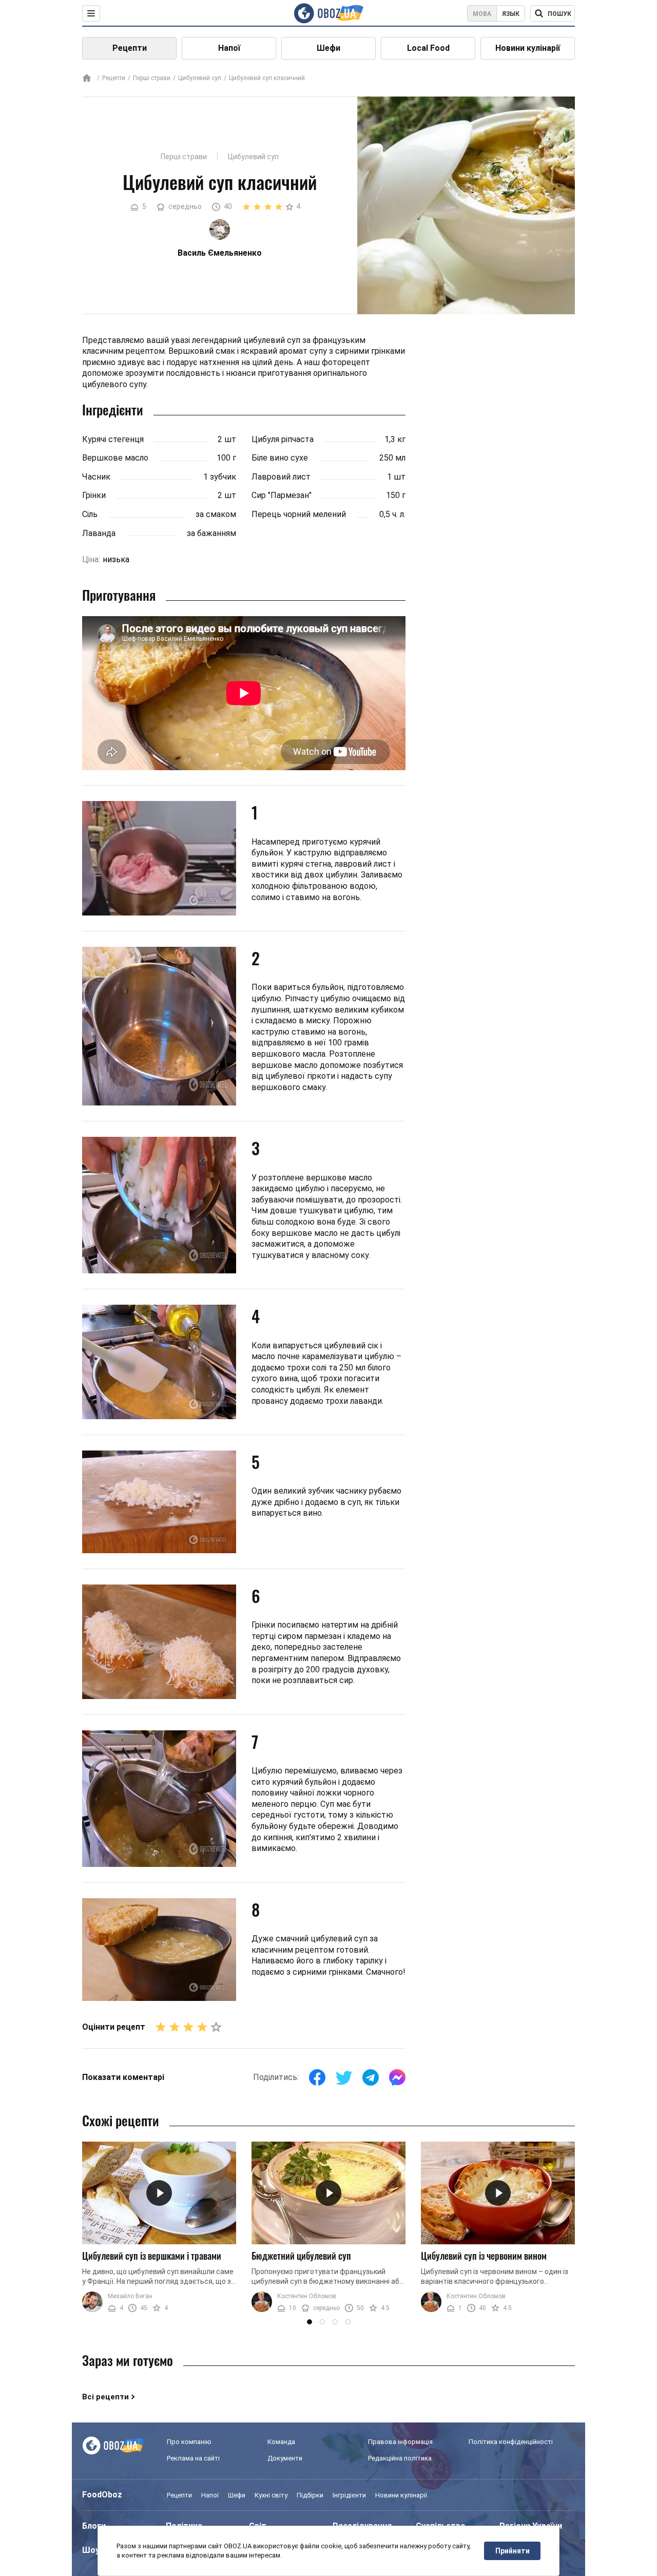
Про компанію (189, 2442)
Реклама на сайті (193, 2458)
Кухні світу (271, 2495)
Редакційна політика (400, 2458)
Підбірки (310, 2495)
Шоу (91, 2550)
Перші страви (152, 78)
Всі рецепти (105, 2397)
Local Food (428, 48)
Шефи (328, 48)
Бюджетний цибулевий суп (301, 2256)
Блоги (94, 2526)
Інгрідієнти (349, 2495)
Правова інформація (400, 2442)
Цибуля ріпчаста (283, 439)
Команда (281, 2442)
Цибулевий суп (200, 78)
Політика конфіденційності (511, 2442)
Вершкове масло (115, 458)
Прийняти (513, 2551)
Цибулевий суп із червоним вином (484, 2256)
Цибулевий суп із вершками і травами (152, 2256)
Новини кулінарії (528, 48)
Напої (229, 48)
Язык (511, 14)
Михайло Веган (130, 2296)
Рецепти (130, 48)
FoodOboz (102, 2495)
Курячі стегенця (113, 439)
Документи (285, 2458)
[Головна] (87, 79)
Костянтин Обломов (307, 2296)
